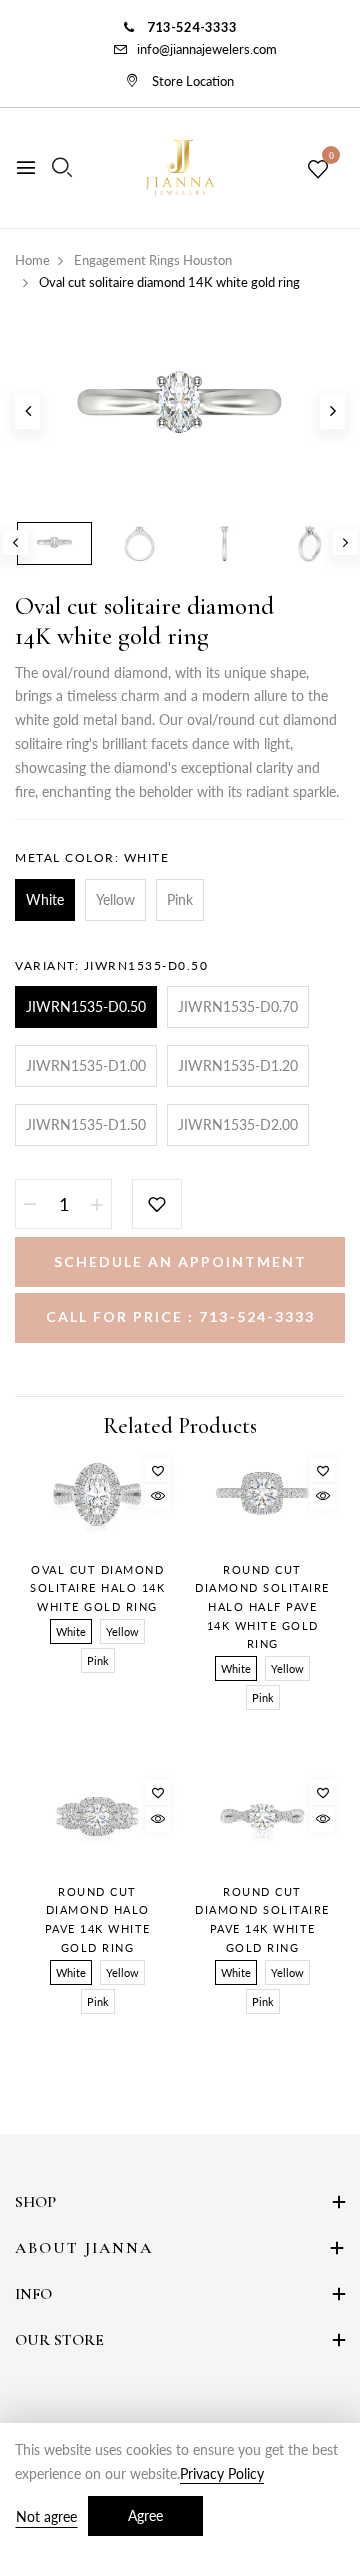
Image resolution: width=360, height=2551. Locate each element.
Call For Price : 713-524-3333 (180, 1316)
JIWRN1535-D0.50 (86, 1006)
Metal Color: (92, 857)
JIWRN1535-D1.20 (238, 1065)
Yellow (115, 899)
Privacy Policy (222, 2473)
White (45, 899)
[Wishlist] (157, 1470)
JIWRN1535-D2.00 (238, 1124)
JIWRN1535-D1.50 (86, 1124)
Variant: (111, 965)
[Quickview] (157, 1496)
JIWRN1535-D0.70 (238, 1006)
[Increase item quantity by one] (97, 1204)
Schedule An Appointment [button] (180, 1261)
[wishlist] (318, 170)
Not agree (46, 2516)
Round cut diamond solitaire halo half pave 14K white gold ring (262, 1607)
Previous (15, 542)
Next (345, 542)
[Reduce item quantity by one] (30, 1204)
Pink (180, 899)
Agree (145, 2515)
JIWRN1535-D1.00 (86, 1065)
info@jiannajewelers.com (207, 49)
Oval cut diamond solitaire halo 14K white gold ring (97, 1588)
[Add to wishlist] (157, 1204)
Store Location (191, 81)
